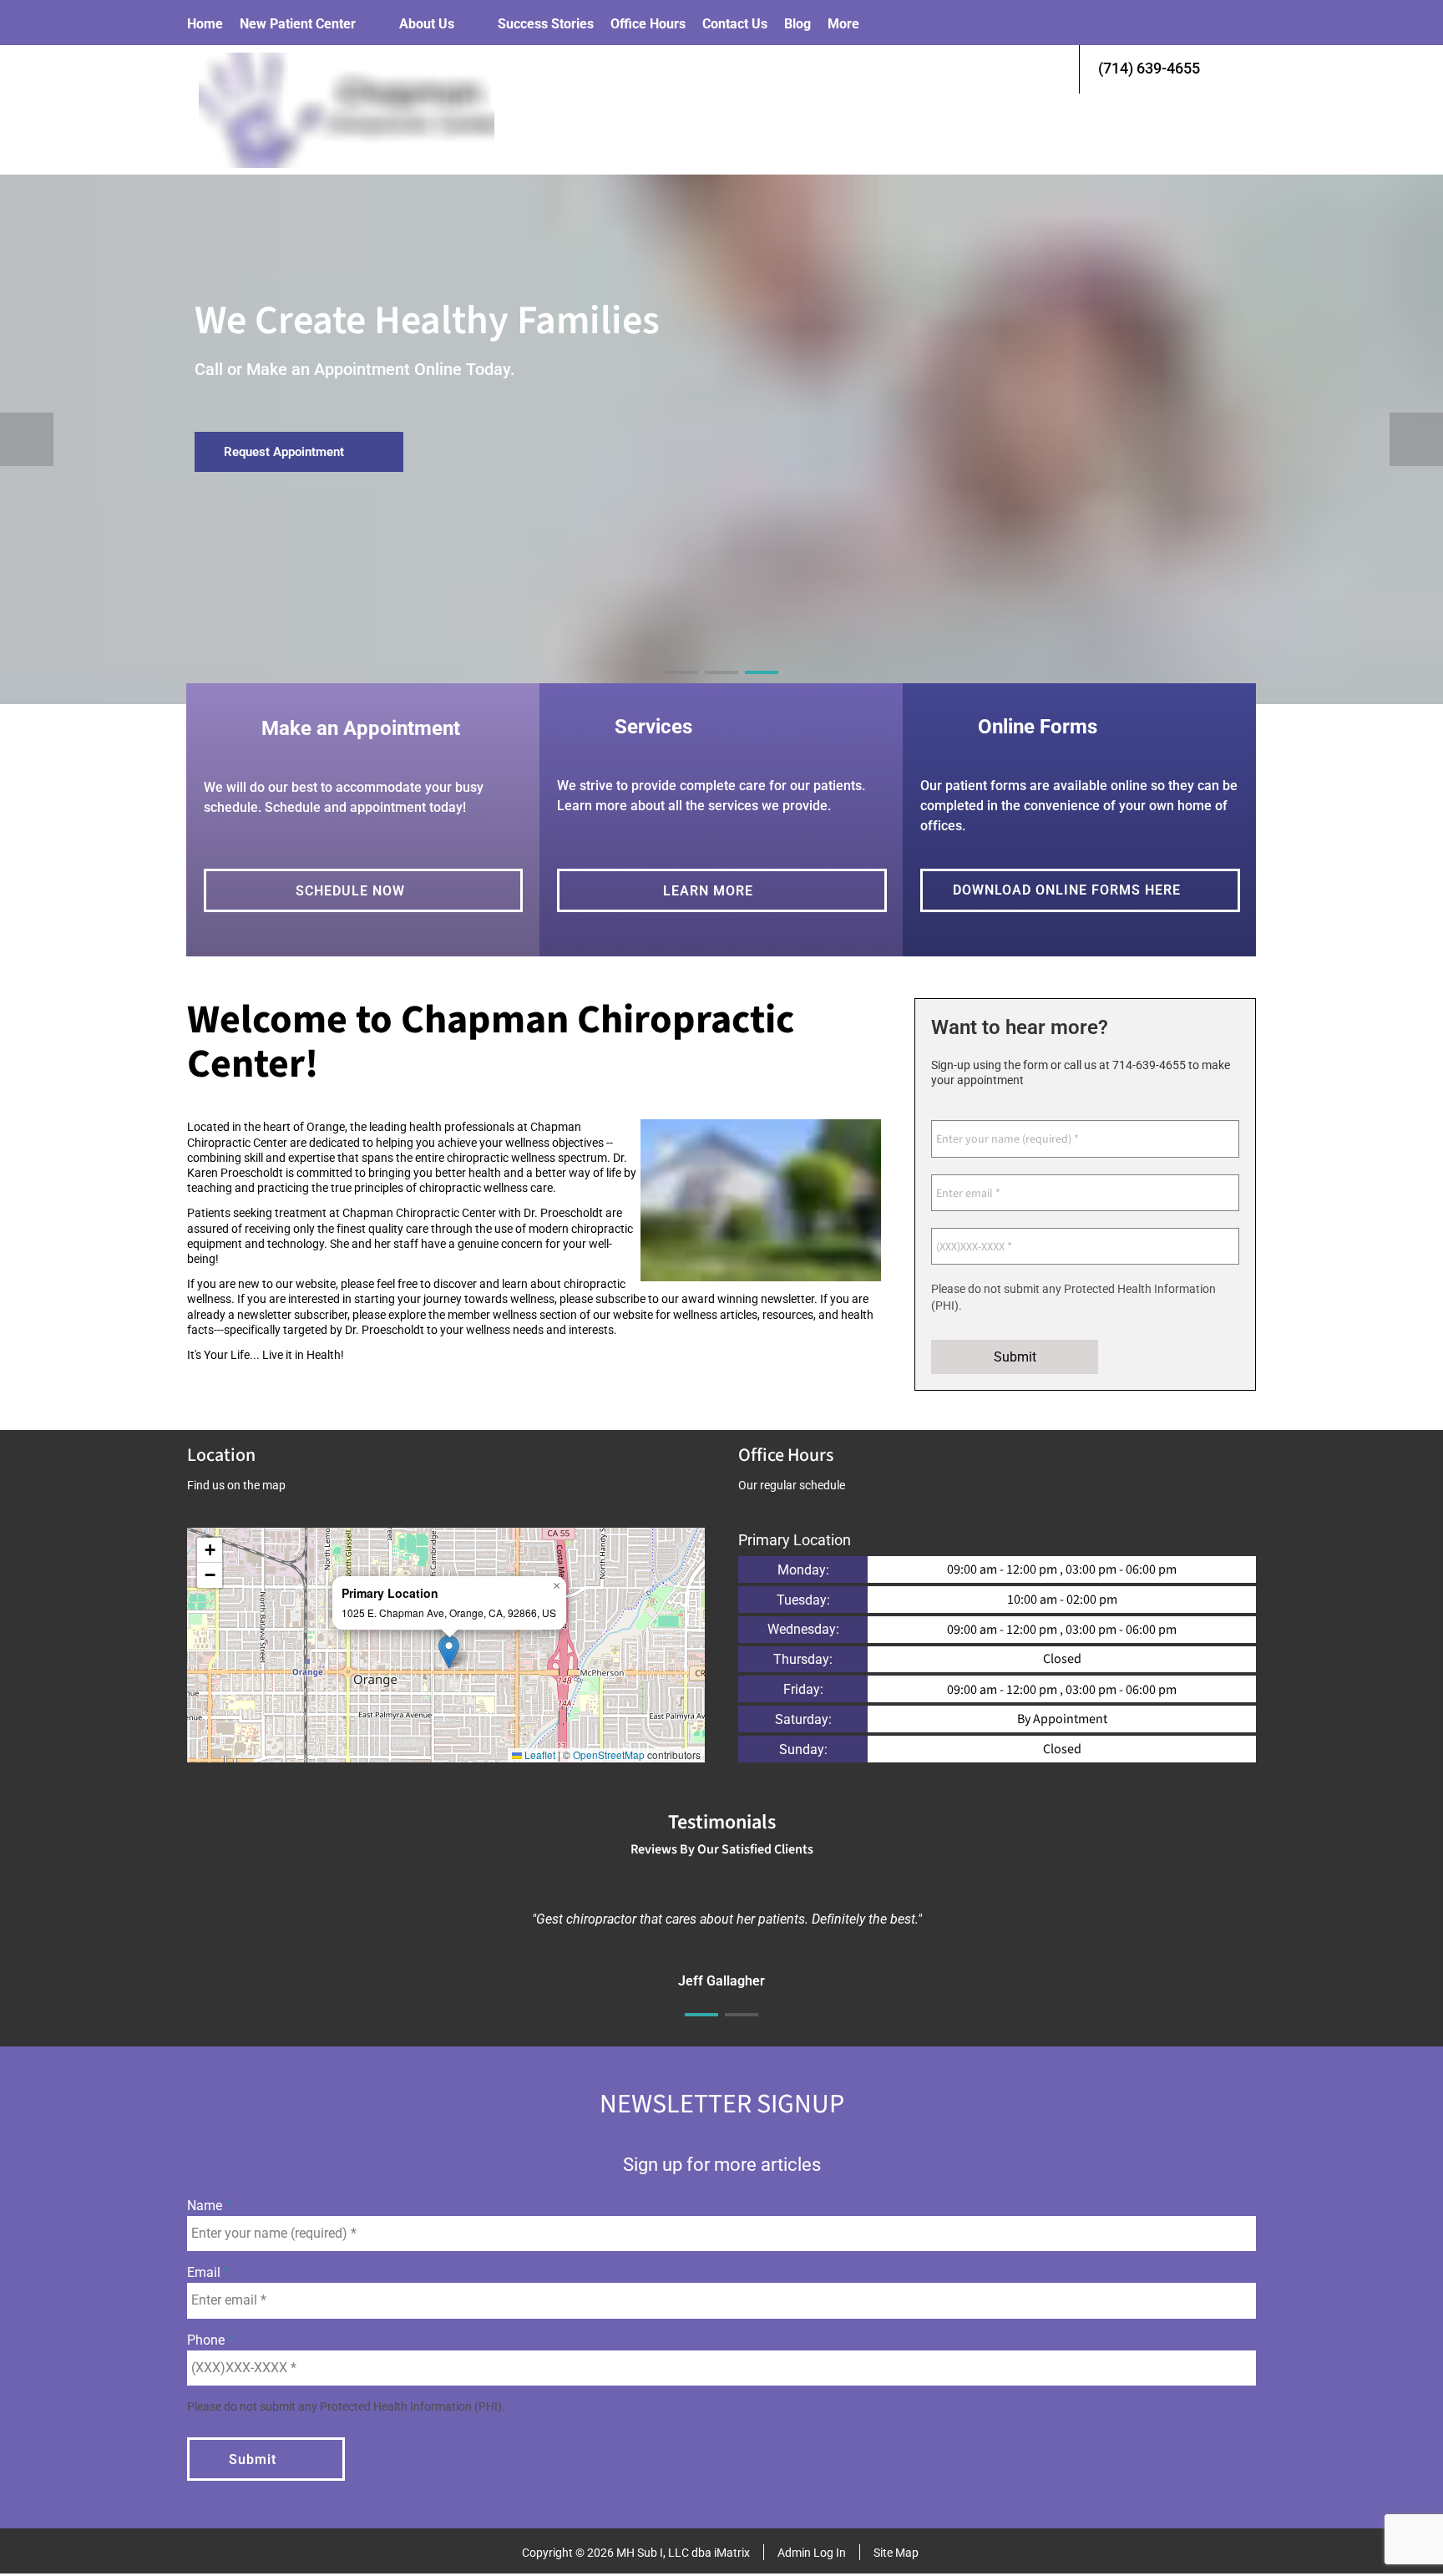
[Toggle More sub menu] (876, 24)
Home (205, 24)
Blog (797, 24)
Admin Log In (812, 2553)
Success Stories (546, 24)
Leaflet (539, 1755)
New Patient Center (298, 24)
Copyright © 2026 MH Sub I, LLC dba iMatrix (636, 2553)
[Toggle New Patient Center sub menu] (372, 24)
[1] (681, 687)
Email (205, 2272)
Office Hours (648, 24)
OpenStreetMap (609, 1755)
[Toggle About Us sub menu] (471, 24)
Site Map (896, 2553)
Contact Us (735, 24)
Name (206, 2206)
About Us (427, 24)
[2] (721, 687)
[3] (762, 687)
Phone (208, 2340)
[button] (449, 1652)
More (843, 24)
